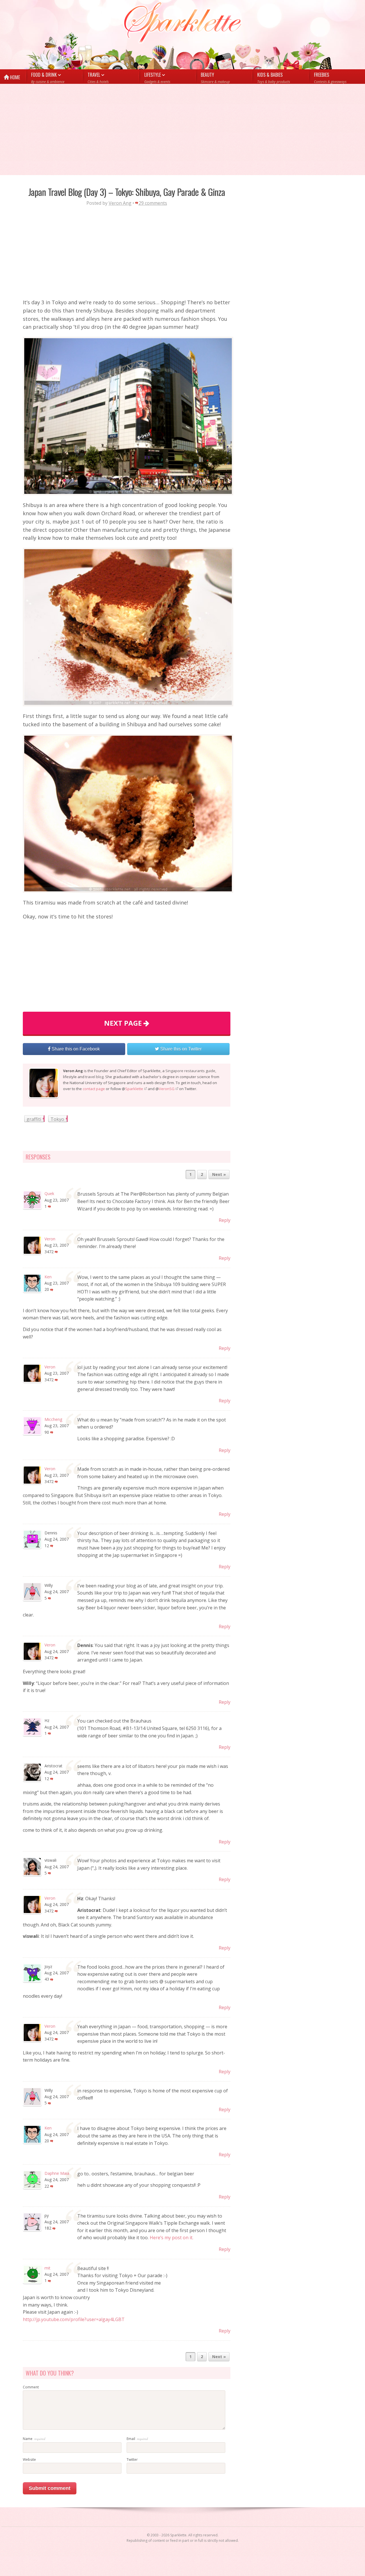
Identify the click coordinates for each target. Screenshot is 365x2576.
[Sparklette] (183, 23)
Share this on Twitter (180, 1049)
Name (28, 2439)
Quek (49, 1193)
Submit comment (50, 2488)
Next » (219, 1174)
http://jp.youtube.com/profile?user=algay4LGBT (74, 2319)
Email (131, 2439)
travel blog (94, 1077)
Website (29, 2460)
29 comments (153, 203)
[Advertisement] (171, 129)
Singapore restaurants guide (190, 1071)
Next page (124, 1023)
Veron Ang (120, 203)
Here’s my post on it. (172, 2238)
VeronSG (167, 1089)
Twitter (132, 2460)
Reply (225, 1220)
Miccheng (53, 1419)
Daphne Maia (57, 2173)
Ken (48, 1277)
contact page (94, 1089)
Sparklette (134, 1089)
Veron (50, 1239)
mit (47, 2268)
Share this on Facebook (75, 1049)
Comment (31, 2387)
